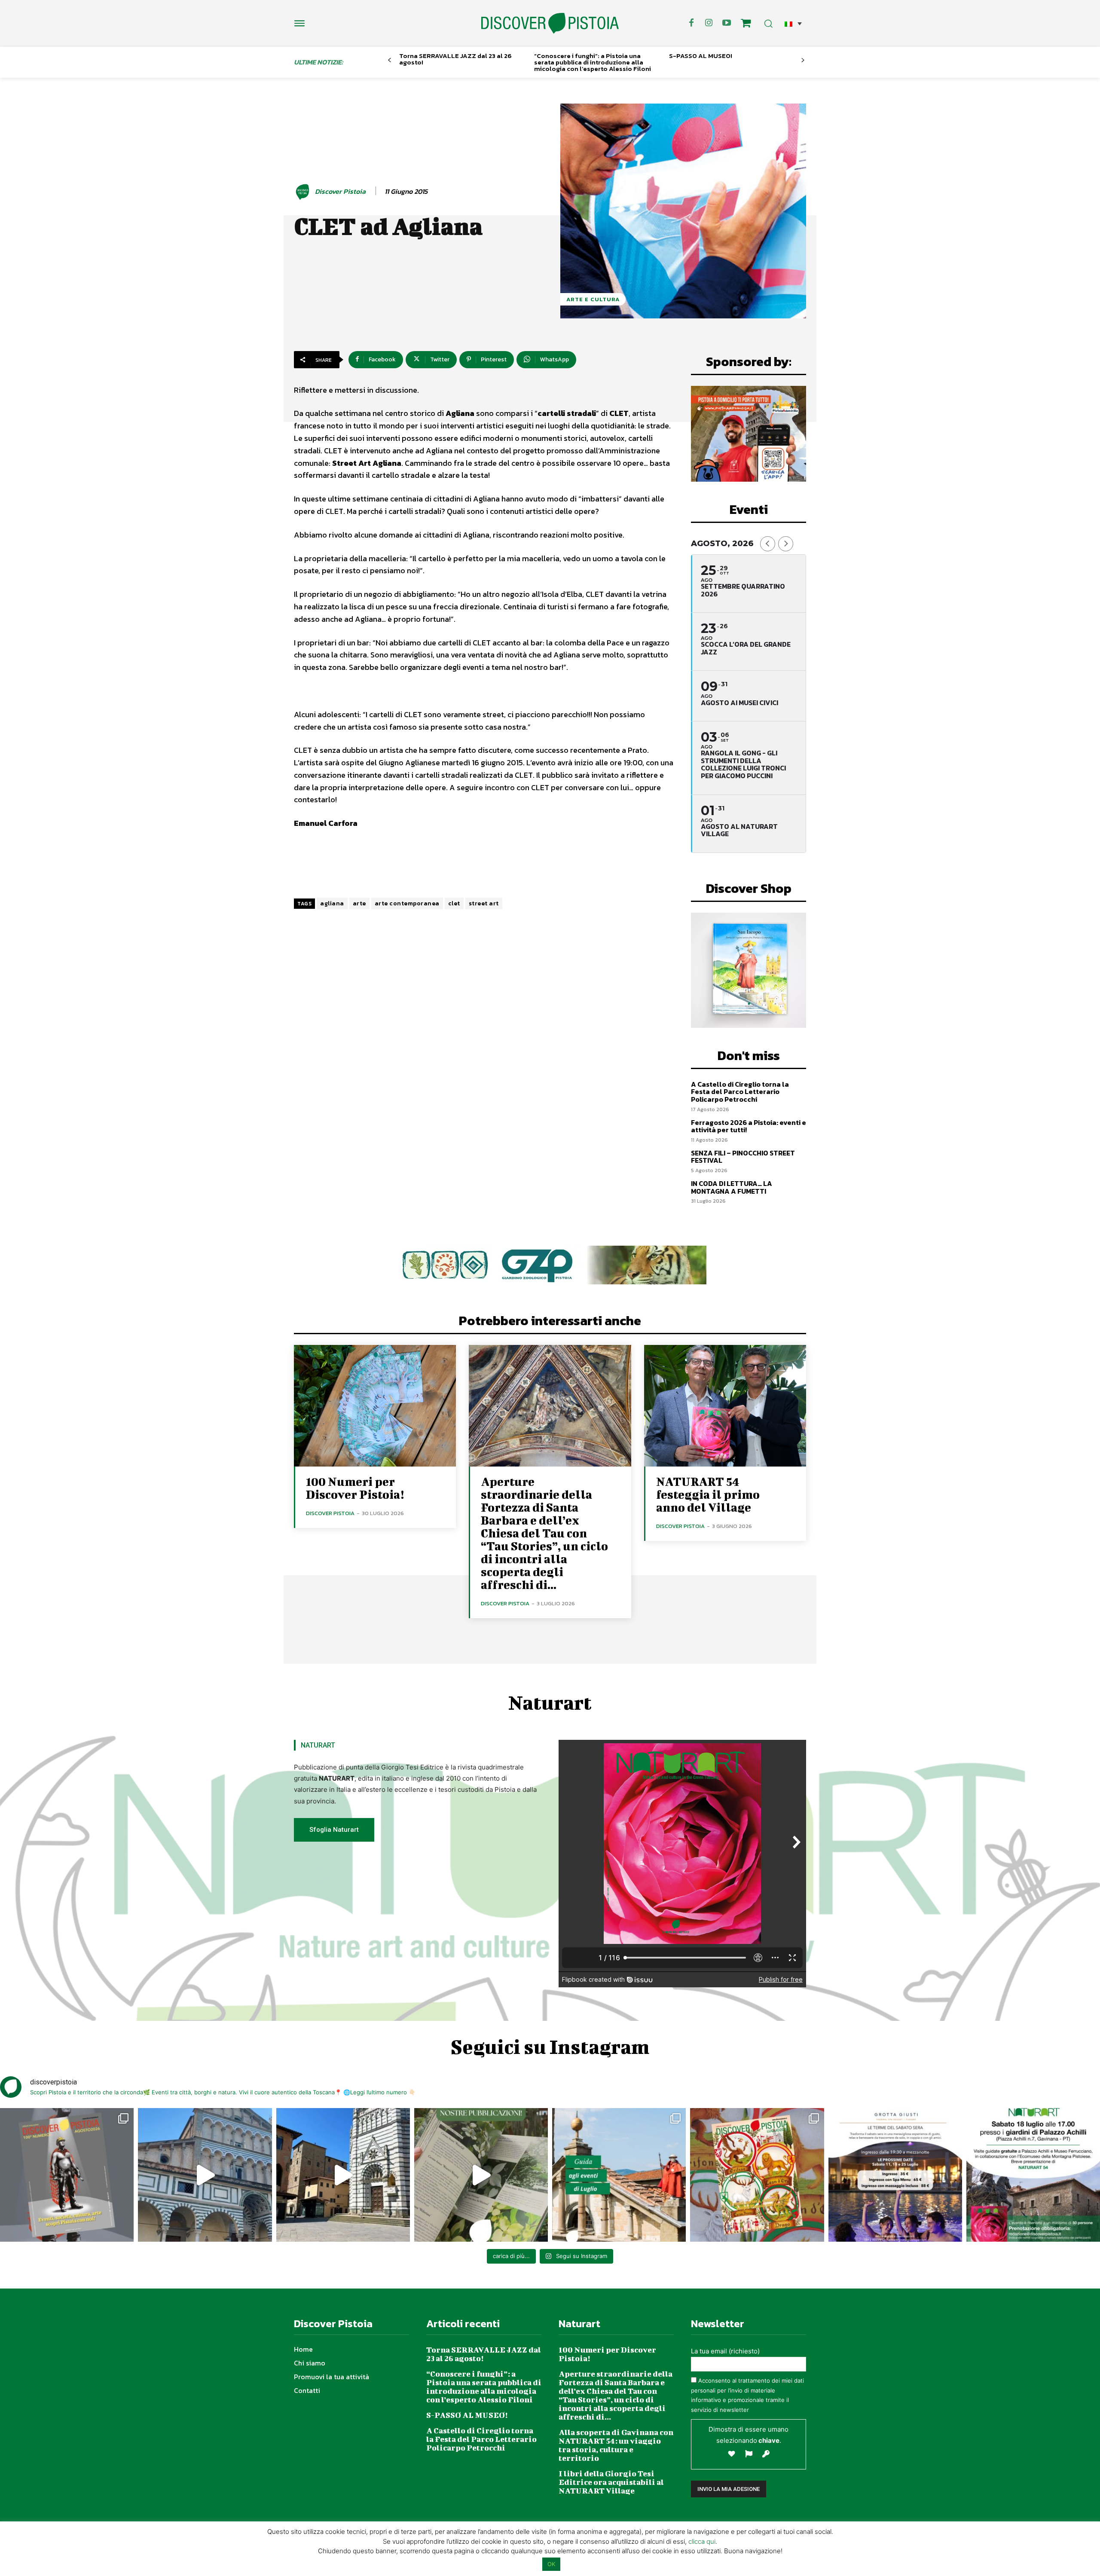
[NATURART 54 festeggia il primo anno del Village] (725, 1406)
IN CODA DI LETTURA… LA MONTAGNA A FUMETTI (732, 1187)
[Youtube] (727, 23)
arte (359, 903)
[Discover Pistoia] (304, 192)
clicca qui (702, 2541)
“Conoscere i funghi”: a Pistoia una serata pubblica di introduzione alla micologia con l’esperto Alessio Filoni (593, 62)
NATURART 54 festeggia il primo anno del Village (708, 1494)
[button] (793, 23)
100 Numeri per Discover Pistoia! (355, 1488)
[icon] (746, 24)
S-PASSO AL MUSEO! (701, 56)
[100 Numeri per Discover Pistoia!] (375, 1406)
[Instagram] (709, 23)
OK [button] (551, 2564)
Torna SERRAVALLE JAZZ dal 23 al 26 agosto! (455, 59)
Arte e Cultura (593, 299)
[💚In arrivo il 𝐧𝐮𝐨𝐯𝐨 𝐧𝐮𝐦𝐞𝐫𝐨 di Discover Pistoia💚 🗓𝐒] (757, 2175)
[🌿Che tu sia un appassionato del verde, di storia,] (481, 2175)
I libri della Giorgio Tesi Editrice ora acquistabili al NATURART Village (611, 2482)
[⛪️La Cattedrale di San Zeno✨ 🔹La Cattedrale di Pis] (205, 2175)
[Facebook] (691, 23)
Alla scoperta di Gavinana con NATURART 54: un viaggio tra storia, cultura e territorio (616, 2445)
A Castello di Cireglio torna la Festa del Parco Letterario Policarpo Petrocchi (740, 1092)
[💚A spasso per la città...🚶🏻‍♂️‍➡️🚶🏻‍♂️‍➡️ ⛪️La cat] (343, 2175)
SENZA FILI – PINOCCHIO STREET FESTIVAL (743, 1157)
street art (484, 903)
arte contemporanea (407, 903)
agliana (332, 903)
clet (454, 903)
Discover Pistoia (340, 191)
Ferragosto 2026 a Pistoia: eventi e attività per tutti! (749, 1126)
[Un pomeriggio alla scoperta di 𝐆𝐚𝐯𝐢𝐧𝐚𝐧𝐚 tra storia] (1033, 2175)
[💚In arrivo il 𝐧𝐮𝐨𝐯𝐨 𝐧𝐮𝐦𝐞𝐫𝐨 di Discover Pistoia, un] (67, 2175)
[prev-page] (390, 60)
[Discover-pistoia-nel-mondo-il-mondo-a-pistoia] (550, 23)
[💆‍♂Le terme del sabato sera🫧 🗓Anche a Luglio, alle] (895, 2175)
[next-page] (803, 60)
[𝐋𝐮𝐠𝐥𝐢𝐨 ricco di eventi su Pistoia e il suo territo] (619, 2175)
